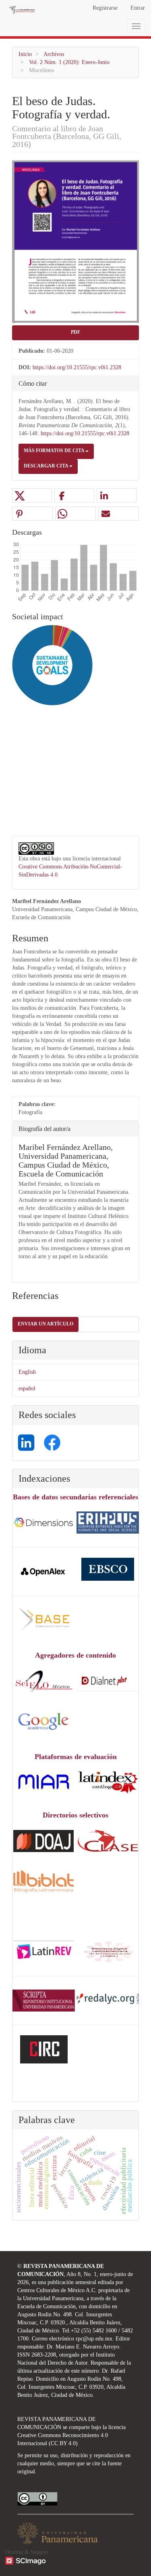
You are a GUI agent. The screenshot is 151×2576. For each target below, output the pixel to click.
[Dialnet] (108, 1680)
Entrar (138, 8)
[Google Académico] (43, 1721)
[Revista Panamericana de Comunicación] (44, 2000)
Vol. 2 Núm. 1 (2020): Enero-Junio (69, 62)
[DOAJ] (44, 1522)
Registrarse (105, 8)
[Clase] (108, 1840)
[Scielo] (43, 1680)
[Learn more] (49, 815)
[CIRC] (44, 2049)
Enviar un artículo (46, 1324)
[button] (32, 496)
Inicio (25, 54)
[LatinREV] (44, 1951)
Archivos (54, 54)
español (27, 1388)
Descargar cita (47, 466)
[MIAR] (43, 1782)
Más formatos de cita (55, 451)
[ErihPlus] (108, 1522)
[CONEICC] (108, 1951)
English (27, 1372)
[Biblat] (43, 1880)
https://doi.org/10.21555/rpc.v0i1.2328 (77, 367)
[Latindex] (108, 1782)
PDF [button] (75, 332)
